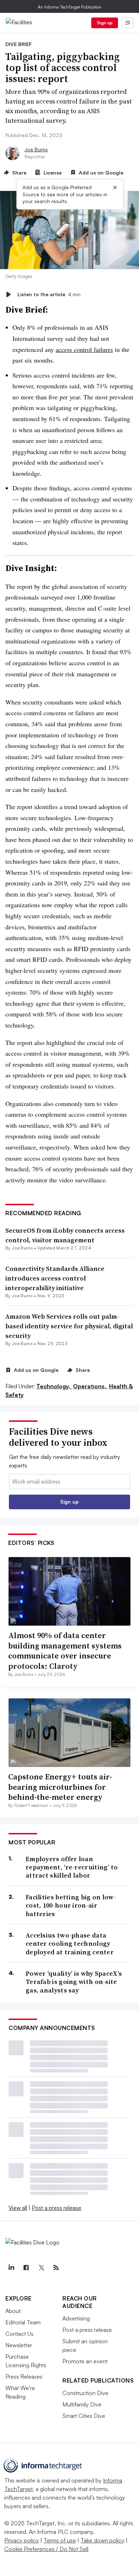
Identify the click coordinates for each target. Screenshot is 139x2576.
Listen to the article (49, 294)
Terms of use (60, 2540)
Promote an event (85, 2361)
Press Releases (24, 2377)
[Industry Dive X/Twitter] (41, 2268)
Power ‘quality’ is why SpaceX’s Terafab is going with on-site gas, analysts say (74, 1982)
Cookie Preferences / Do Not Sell (46, 2549)
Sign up (105, 23)
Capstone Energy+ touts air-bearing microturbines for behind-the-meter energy (60, 1787)
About (13, 2311)
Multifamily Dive (82, 2404)
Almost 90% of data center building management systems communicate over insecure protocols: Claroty (65, 1651)
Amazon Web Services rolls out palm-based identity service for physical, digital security (69, 1326)
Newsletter (19, 2345)
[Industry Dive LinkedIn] (11, 2268)
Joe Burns (36, 149)
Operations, (90, 1386)
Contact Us (19, 2334)
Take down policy (102, 2540)
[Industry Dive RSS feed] (56, 2268)
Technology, (54, 1386)
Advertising (76, 2318)
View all (18, 2208)
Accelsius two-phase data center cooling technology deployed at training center (70, 1944)
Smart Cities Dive (84, 2416)
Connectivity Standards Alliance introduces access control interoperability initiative (55, 1278)
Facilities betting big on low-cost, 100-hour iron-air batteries (71, 1905)
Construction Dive (85, 2393)
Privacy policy (22, 2540)
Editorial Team (23, 2322)
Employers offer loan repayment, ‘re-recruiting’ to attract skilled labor (72, 1867)
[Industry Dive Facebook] (26, 2268)
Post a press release (56, 2208)
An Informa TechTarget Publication (70, 7)
